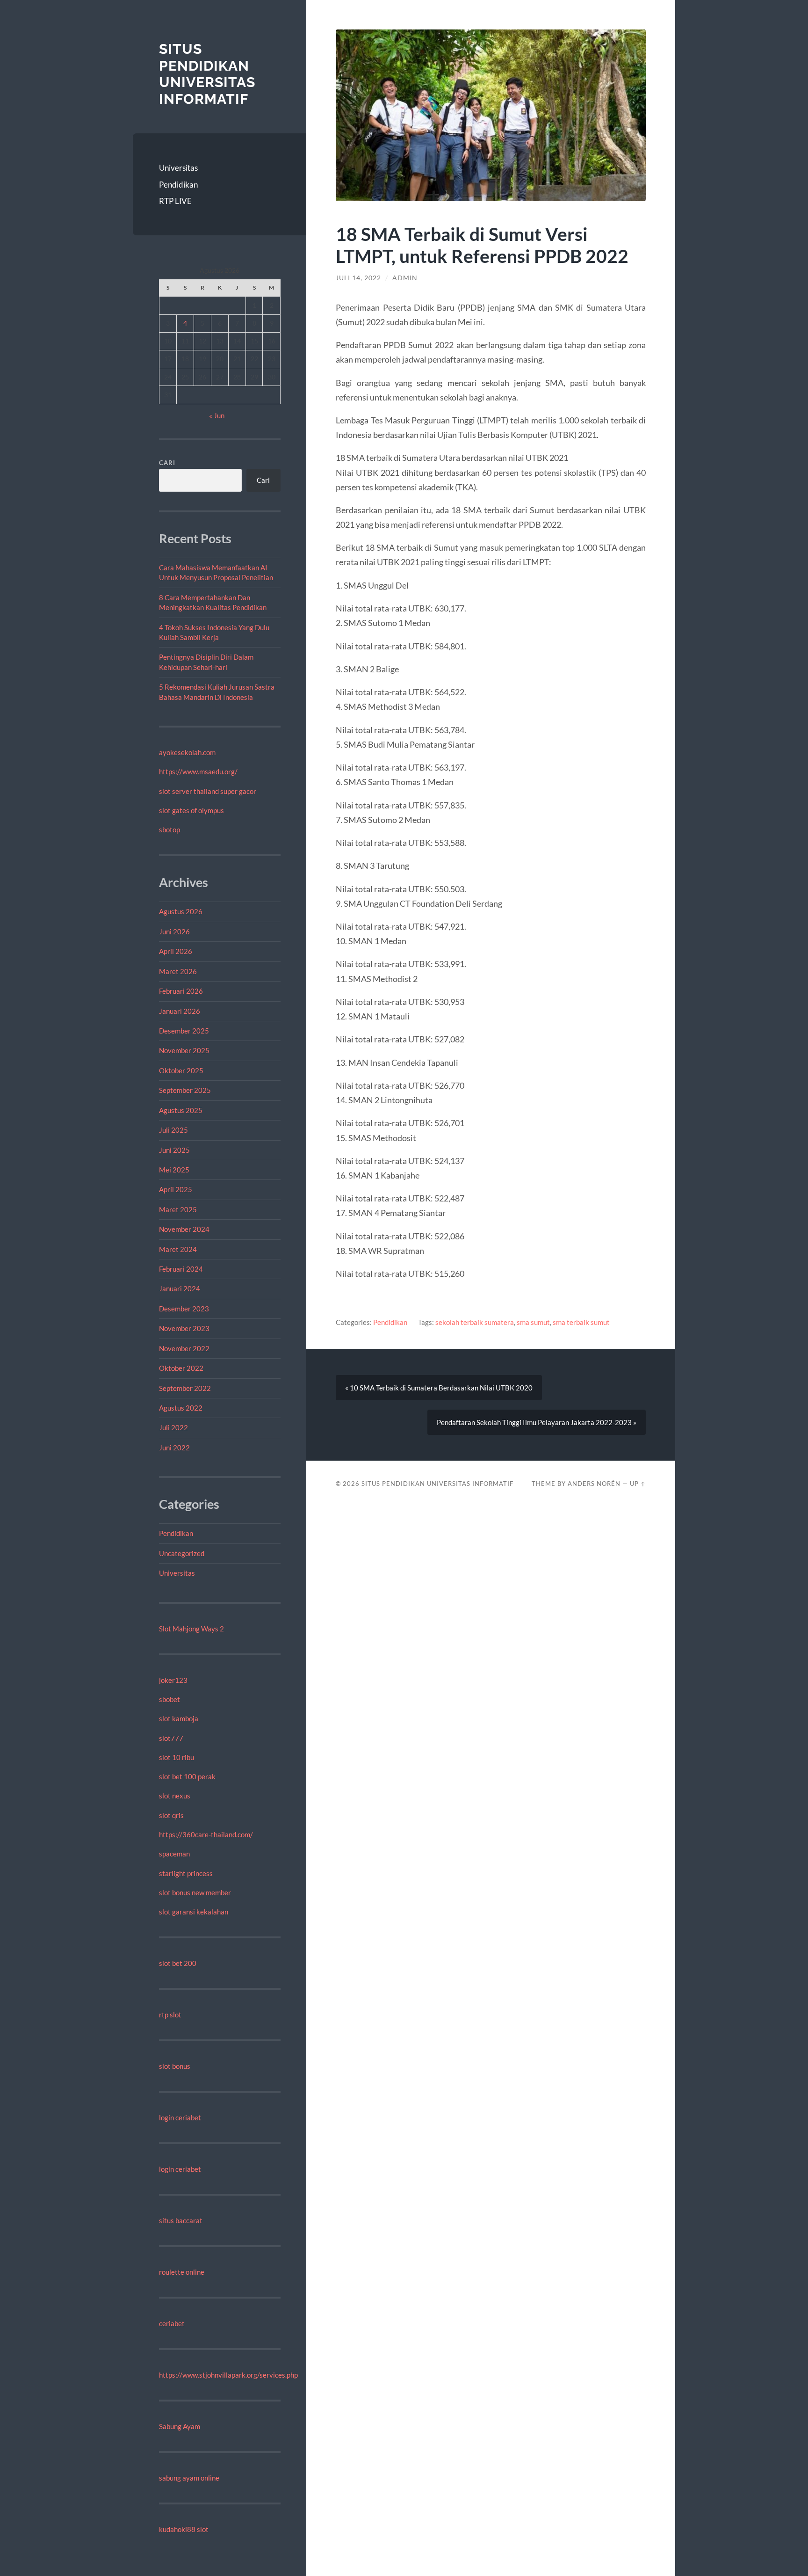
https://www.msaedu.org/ (198, 771)
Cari (167, 463)
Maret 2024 (178, 1249)
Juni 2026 (174, 931)
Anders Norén (594, 1484)
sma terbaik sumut (581, 1322)
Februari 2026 (181, 991)
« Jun (217, 415)
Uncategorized (182, 1553)
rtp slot (170, 2015)
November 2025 (184, 1050)
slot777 (171, 1738)
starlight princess (186, 1873)
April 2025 (176, 1189)
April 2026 (176, 951)
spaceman (174, 1854)
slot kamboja (179, 1718)
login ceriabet (180, 2118)
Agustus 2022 (181, 1408)
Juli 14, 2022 (358, 278)
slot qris (171, 1815)
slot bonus (175, 2066)
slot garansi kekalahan (194, 1912)
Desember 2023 (184, 1309)
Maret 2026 (178, 971)
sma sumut (533, 1322)
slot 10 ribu (177, 1757)
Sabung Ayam (180, 2426)
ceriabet (172, 2323)
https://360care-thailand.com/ (206, 1834)
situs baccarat (181, 2220)
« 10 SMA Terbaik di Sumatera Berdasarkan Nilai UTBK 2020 (439, 1388)
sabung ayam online (189, 2478)
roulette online (182, 2272)
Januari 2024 (180, 1288)
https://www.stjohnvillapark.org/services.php (228, 2375)
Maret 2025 (178, 1209)
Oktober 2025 (181, 1070)
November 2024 (184, 1229)
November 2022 (184, 1348)
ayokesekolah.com (187, 752)
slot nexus (175, 1796)
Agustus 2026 (181, 911)
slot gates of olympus (191, 810)
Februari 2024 (181, 1269)
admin (405, 278)
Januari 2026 (180, 1011)
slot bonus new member (195, 1892)
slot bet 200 (178, 1963)
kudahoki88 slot (184, 2529)
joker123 (173, 1680)
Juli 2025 (173, 1130)
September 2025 (185, 1090)
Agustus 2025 (181, 1110)
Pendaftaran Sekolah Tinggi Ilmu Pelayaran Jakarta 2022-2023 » (537, 1422)
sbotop (170, 830)
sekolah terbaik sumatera (475, 1322)
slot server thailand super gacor (208, 791)
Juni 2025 (174, 1150)
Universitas (178, 168)
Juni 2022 (174, 1448)
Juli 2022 (173, 1427)
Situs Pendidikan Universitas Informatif (207, 74)
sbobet (170, 1699)
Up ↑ (638, 1484)
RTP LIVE (175, 201)
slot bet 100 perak (187, 1776)
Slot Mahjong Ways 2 (191, 1629)
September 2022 (185, 1388)
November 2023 (184, 1328)
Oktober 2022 (181, 1368)
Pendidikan (178, 185)
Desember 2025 (184, 1031)
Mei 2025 (174, 1170)
